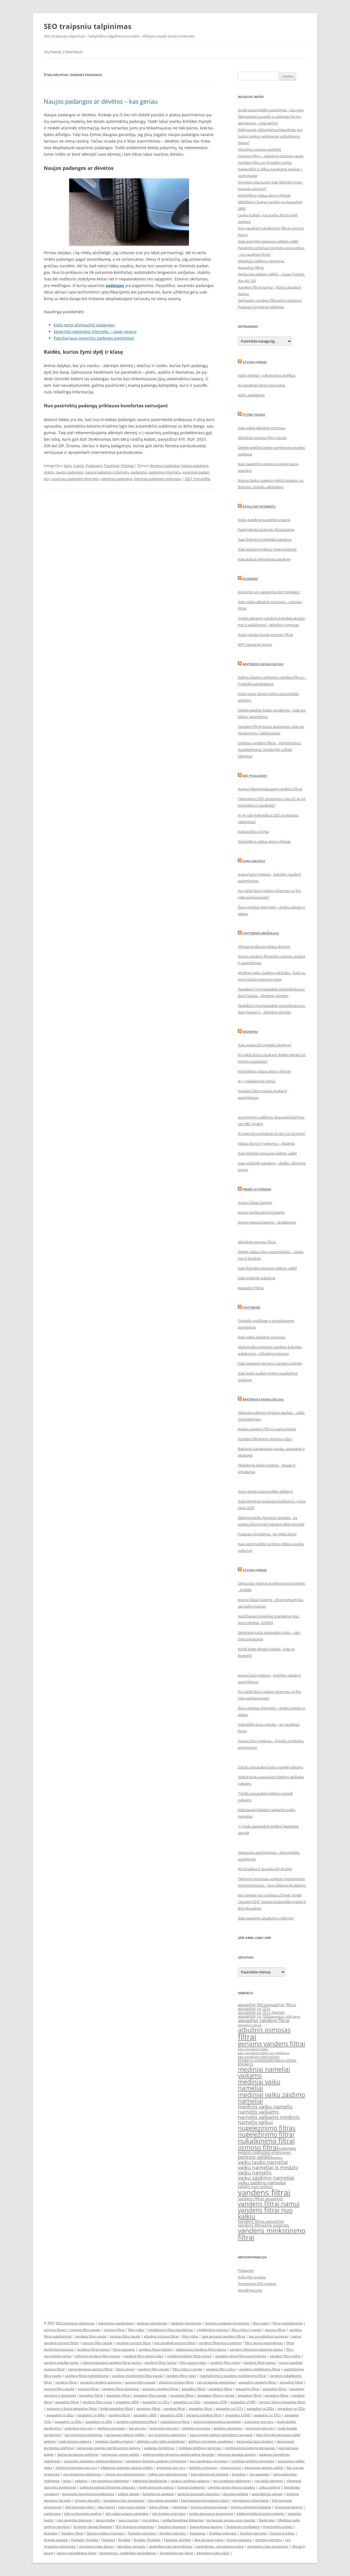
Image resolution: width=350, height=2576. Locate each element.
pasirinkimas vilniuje (267, 2494)
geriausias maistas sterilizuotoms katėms (109, 2448)
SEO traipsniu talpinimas (88, 26)
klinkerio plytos (283, 2060)
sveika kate (52, 2513)
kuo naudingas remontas (209, 2461)
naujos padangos (69, 472)
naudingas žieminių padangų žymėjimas (156, 2461)
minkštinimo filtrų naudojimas (170, 2330)
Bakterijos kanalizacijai (263, 664)
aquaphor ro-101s (156, 2402)
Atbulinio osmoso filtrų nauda (262, 438)
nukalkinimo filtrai (266, 2141)
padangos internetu (165, 472)
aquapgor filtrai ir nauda (216, 2395)
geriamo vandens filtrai (272, 2044)
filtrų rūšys (261, 2323)
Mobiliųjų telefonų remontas (261, 261)
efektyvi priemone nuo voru (76, 2468)
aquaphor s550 (171, 2415)
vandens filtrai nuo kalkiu (265, 2213)
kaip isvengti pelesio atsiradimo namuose (221, 2435)
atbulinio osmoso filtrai (161, 2336)
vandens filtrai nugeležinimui (87, 2376)
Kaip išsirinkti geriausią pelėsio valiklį (267, 1153)
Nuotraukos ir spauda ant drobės (265, 1869)
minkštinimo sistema (212, 2330)
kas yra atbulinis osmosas (268, 2336)
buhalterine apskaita (158, 2494)
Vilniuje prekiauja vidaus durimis (264, 946)
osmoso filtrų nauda (85, 2330)
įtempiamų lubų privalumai (268, 2546)
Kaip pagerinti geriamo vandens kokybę (270, 1363)
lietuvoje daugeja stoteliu (237, 2454)
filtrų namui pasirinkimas (264, 2343)
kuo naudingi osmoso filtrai (175, 2343)
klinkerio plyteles (253, 2060)
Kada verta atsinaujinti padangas (84, 325)
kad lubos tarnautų (131, 2546)
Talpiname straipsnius (63, 52)
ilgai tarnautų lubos (209, 2540)
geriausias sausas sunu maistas (231, 2520)
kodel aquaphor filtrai (117, 2408)
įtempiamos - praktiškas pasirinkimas (128, 2553)
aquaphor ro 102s (254, 2016)
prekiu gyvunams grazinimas (211, 2513)
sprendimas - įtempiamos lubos (220, 2546)
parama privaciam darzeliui (198, 2494)
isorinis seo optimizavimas (125, 2474)
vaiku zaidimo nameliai (266, 2178)
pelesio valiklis (255, 2157)
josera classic (231, 2468)
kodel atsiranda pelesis (156, 2487)
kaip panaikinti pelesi (253, 2049)
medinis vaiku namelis (265, 2107)
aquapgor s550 (215, 2402)
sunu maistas (129, 2520)
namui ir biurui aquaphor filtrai (282, 2402)
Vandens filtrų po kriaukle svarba (265, 162)
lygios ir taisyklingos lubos (76, 2553)
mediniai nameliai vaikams (264, 2072)
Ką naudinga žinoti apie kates (262, 385)
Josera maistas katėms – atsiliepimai (267, 1222)
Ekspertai (250, 1032)
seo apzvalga (259, 2474)
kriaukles (239, 2474)
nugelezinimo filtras (267, 2128)
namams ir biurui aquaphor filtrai (72, 2408)
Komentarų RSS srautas (257, 2284)
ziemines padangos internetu (158, 479)
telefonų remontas (111, 2428)
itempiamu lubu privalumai (124, 2500)
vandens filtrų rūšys (225, 2362)
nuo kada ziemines (269, 2481)
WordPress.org (250, 2290)
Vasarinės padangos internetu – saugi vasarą (95, 331)
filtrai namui (125, 2369)
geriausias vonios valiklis (120, 2454)
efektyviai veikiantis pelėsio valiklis (127, 2468)
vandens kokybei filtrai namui (189, 2356)
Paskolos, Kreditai (84, 2540)
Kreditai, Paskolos (147, 2540)
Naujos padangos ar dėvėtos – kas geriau (101, 101)
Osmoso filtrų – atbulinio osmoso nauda (271, 156)
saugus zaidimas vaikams (190, 2481)
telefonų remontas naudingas (211, 2441)
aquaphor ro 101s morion (261, 2012)
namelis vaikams (258, 2112)
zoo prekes (151, 2520)
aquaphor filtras (281, 2005)
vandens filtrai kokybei (155, 2349)
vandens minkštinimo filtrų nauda (137, 2376)
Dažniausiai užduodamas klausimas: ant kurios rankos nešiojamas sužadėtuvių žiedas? (270, 136)
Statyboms (251, 1307)
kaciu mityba (105, 2520)
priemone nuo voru (259, 2422)
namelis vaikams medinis (269, 2117)
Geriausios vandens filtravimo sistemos (270, 300)
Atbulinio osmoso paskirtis (259, 149)
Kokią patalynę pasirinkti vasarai (264, 520)
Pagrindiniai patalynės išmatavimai (266, 530)
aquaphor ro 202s (68, 2422)
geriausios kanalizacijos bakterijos (88, 2494)
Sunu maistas (254, 861)
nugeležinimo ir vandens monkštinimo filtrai (233, 2376)
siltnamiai (180, 2507)
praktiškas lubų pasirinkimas (171, 2546)
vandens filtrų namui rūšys (143, 2356)
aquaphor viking (250, 2025)
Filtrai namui (254, 415)
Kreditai (124, 2540)
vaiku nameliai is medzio (268, 2167)
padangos (139, 472)
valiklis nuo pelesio (255, 2187)
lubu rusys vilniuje (132, 2507)
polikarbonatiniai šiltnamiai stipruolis (107, 2487)
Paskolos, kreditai (177, 2540)
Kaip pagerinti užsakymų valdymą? (266, 1918)
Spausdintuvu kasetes (206, 2527)
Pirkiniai (127, 466)
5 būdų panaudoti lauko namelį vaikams (270, 1767)
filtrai (247, 2037)
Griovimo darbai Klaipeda (93, 2527)
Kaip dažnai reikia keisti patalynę (264, 559)
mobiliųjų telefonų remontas (200, 2448)
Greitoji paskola (56, 2540)
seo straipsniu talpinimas (216, 2382)
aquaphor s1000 (243, 2402)
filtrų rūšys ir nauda (246, 2330)
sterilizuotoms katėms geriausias (250, 2448)
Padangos (94, 466)
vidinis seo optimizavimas (168, 2474)
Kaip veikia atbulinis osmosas (262, 428)
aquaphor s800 (127, 2402)
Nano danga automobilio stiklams (265, 1491)
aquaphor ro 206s (99, 2422)
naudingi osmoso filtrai (133, 2343)
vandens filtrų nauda (91, 2336)
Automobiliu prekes (278, 2527)
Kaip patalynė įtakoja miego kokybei (267, 549)
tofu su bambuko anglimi (83, 2513)
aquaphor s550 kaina (285, 2017)
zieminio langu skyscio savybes (232, 2487)
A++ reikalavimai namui (257, 1081)
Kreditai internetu (173, 2533)
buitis (67, 2481)
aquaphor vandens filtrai (264, 2020)
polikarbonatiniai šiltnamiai (183, 2520)
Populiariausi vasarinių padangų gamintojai (94, 338)
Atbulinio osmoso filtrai (257, 1242)
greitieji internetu (269, 2540)
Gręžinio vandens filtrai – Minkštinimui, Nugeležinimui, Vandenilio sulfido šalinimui (269, 750)
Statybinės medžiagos (261, 933)
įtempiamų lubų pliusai (96, 2546)
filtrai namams (124, 2349)
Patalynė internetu (259, 506)
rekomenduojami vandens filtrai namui (111, 2362)
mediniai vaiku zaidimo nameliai (272, 2098)
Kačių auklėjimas (251, 395)
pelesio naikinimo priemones (264, 2152)
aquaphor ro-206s (91, 2415)
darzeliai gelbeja (235, 2494)
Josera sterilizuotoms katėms (261, 1212)
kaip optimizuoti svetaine (210, 2474)
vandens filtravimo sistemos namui (256, 2349)
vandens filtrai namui (269, 2204)
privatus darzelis (87, 2500)
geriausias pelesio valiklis (264, 2468)
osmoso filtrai (258, 2147)
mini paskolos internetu (74, 2520)
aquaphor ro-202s (260, 2408)
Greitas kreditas (282, 2533)
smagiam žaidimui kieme (114, 2441)
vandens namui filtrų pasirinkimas (241, 2356)
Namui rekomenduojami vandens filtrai (270, 789)
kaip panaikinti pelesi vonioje (259, 2057)
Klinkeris (250, 579)
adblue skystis (129, 2494)
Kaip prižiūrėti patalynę (257, 1278)
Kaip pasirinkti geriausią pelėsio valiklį (268, 241)
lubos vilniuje (159, 2507)
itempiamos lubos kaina (250, 2500)
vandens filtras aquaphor (261, 2221)
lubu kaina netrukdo (163, 2500)
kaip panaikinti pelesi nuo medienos (264, 2053)
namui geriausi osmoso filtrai (90, 2369)
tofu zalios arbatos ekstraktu (127, 2513)
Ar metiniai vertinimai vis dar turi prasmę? (272, 1134)
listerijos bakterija (191, 2487)
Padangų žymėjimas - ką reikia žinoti (267, 1534)
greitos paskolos (239, 2540)
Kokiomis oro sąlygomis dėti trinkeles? (269, 592)
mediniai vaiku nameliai (259, 2085)
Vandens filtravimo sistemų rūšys (265, 1439)
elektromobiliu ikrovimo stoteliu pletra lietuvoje (178, 2454)
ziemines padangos (117, 479)
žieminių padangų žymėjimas (227, 2323)
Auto (68, 466)
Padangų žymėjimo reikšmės (261, 307)
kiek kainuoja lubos (80, 2507)
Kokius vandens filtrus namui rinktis (267, 1429)
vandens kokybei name (61, 2362)
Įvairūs (79, 466)
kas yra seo (137, 2428)
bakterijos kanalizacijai (150, 2481)
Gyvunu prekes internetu (105, 2533)
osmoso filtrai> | (57, 2330)
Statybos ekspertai (172, 2527)
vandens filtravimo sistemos (263, 2225)
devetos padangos (165, 466)
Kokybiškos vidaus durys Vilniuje (264, 195)
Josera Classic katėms (255, 1203)
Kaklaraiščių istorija (253, 832)
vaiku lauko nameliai (263, 2162)
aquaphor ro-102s (187, 2402)
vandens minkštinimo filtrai (259, 2369)
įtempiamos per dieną (176, 2553)
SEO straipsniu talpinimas (75, 2323)
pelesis (278, 2158)
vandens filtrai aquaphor (261, 2199)
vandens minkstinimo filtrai (272, 2234)
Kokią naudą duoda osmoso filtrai (265, 635)
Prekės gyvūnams (257, 1189)
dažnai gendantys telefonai (78, 2454)
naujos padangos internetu (107, 472)
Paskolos (108, 2540)
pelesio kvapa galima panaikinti (217, 2422)
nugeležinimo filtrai (266, 2134)
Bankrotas (267, 2520)
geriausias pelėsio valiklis (125, 2435)
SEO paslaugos (255, 776)
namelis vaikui (255, 2122)
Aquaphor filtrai (251, 268)
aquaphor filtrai (252, 2005)
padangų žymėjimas (152, 2323)
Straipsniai (198, 2533)
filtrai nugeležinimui (288, 2323)
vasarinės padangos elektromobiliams (93, 2461)
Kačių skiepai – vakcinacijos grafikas (267, 375)
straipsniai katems (288, 2507)
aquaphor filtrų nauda (150, 2395)
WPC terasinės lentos (255, 644)
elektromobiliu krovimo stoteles (260, 2513)
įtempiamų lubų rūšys (213, 2553)
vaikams (81, 2481)
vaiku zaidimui (269, 2487)
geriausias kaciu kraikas (255, 2441)
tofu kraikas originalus (169, 2513)
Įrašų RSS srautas (252, 2277)
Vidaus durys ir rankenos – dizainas (266, 1143)
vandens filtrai (264, 2192)
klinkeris (246, 2064)
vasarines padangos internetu (75, 479)
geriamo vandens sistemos (101, 2382)
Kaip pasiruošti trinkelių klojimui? (265, 1045)
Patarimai (111, 466)
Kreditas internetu (223, 2533)
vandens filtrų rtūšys (285, 2356)
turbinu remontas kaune (209, 2507)
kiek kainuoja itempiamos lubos (205, 2500)
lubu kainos (106, 2507)
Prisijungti (246, 2270)
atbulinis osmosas (264, 2030)
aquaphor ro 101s (254, 2009)
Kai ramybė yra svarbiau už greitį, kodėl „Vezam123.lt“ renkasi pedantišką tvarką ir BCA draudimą (272, 1902)
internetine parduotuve (116, 2323)
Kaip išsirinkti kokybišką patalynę (265, 539)
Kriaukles (51, 2533)
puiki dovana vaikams (75, 2441)
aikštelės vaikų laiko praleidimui (161, 2441)
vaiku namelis (255, 2173)
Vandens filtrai (72, 2533)
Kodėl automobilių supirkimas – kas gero (271, 110)
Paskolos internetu (142, 2533)
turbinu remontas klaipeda (251, 2507)
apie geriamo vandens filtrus (224, 2336)
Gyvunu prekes (255, 362)
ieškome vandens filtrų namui (97, 2356)
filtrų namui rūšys (193, 2362)
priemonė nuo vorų (79, 2428)
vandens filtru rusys (97, 2402)
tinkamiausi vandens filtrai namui (201, 2349)
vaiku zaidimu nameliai (262, 2183)
